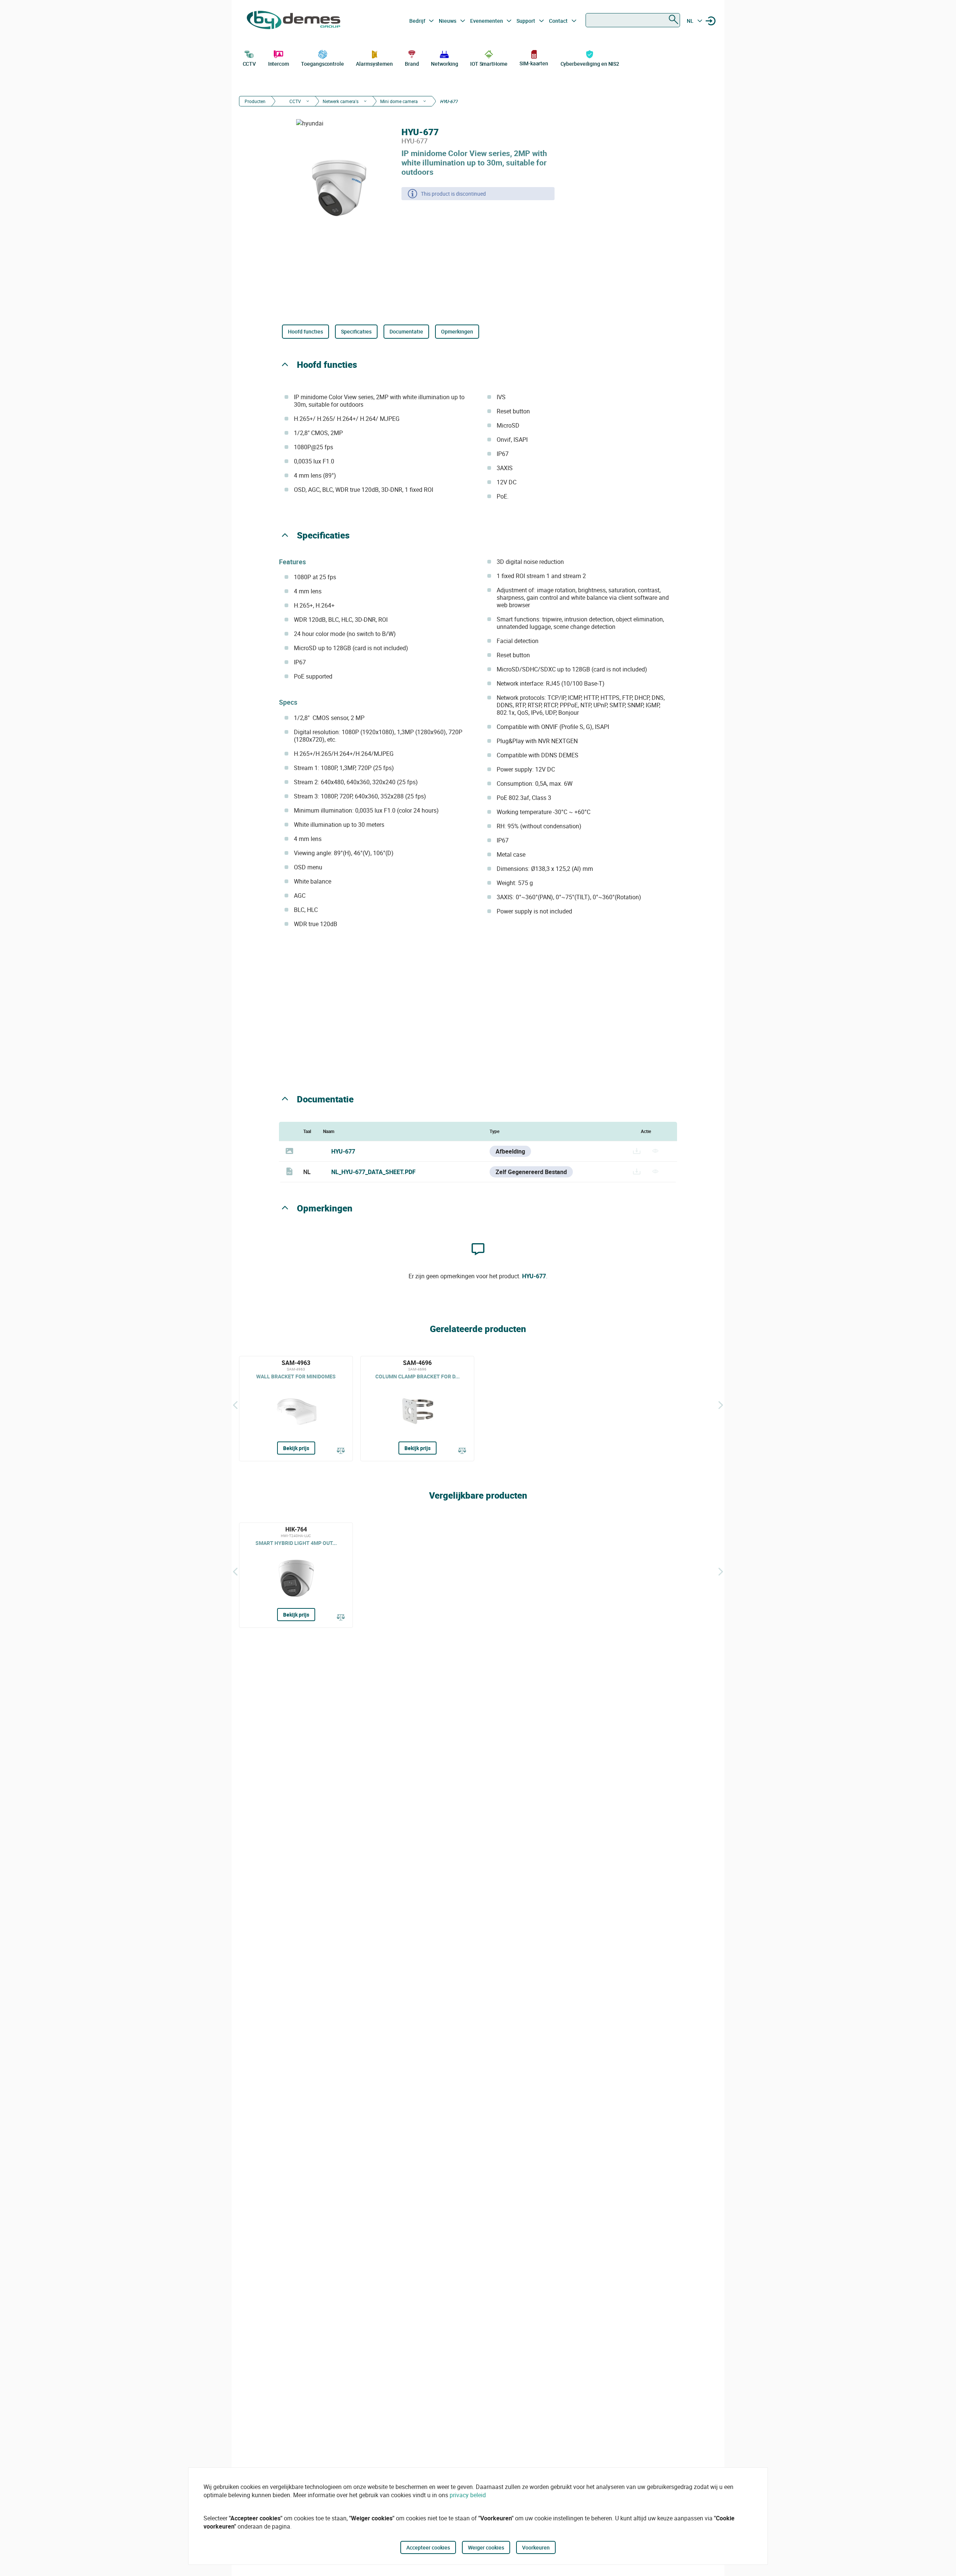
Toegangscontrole (322, 64)
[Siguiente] (721, 1405)
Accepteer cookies (428, 2547)
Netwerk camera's (341, 101)
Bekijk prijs (296, 1448)
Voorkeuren (536, 2547)
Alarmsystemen (374, 64)
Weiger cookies (486, 2547)
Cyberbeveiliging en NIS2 (590, 64)
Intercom (279, 64)
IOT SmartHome (489, 64)
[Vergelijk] (341, 1451)
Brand (412, 64)
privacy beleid (468, 2495)
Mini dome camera (399, 101)
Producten (255, 101)
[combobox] (633, 20)
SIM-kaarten (534, 63)
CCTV (249, 64)
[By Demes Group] (294, 21)
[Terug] (235, 1405)
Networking (444, 64)
